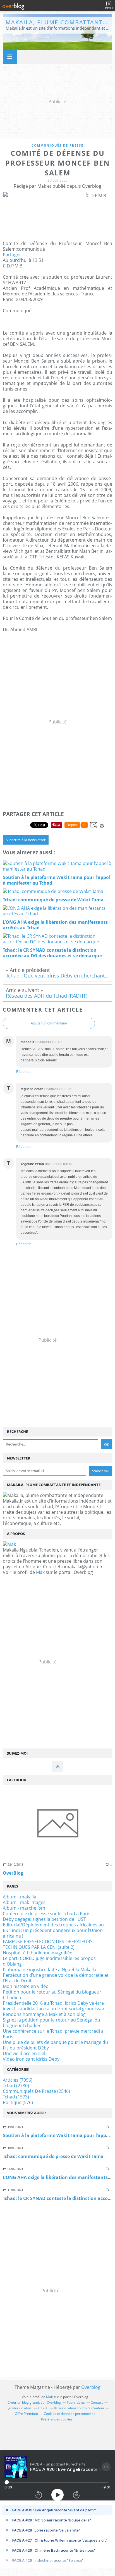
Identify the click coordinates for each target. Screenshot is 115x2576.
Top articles (76, 2402)
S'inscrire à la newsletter (26, 840)
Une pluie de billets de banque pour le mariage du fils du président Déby (55, 2045)
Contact (97, 2402)
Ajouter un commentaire (49, 1023)
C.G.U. (43, 2408)
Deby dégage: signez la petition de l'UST (44, 1919)
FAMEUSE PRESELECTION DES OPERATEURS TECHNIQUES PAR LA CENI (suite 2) (48, 1944)
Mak (40, 1572)
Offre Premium (26, 2414)
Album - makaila (20, 1897)
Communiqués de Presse (57, 145)
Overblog (91, 2387)
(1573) (16, 2097)
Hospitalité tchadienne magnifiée (38, 1953)
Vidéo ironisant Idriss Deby (31, 2059)
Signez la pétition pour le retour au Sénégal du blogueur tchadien (51, 2023)
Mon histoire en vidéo (26, 1986)
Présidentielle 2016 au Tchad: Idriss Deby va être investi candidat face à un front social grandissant (55, 2006)
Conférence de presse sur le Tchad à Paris (47, 1914)
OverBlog (13, 1873)
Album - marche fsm (24, 1908)
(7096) (18, 2080)
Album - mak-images (24, 1902)
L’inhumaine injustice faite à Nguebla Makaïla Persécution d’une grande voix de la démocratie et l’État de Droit (56, 1975)
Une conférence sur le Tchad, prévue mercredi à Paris (53, 2034)
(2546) (36, 2091)
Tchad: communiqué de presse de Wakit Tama (53, 2156)
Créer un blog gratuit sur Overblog (34, 2402)
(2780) (16, 2086)
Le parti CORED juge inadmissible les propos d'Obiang (49, 1961)
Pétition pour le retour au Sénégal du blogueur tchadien (52, 1995)
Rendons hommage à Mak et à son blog (44, 2014)
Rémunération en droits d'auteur (79, 2408)
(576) (18, 2102)
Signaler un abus (19, 2408)
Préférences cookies (57, 2419)
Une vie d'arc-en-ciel (24, 2053)
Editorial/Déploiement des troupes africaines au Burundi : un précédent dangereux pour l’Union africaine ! (53, 1930)
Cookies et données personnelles (70, 2414)
